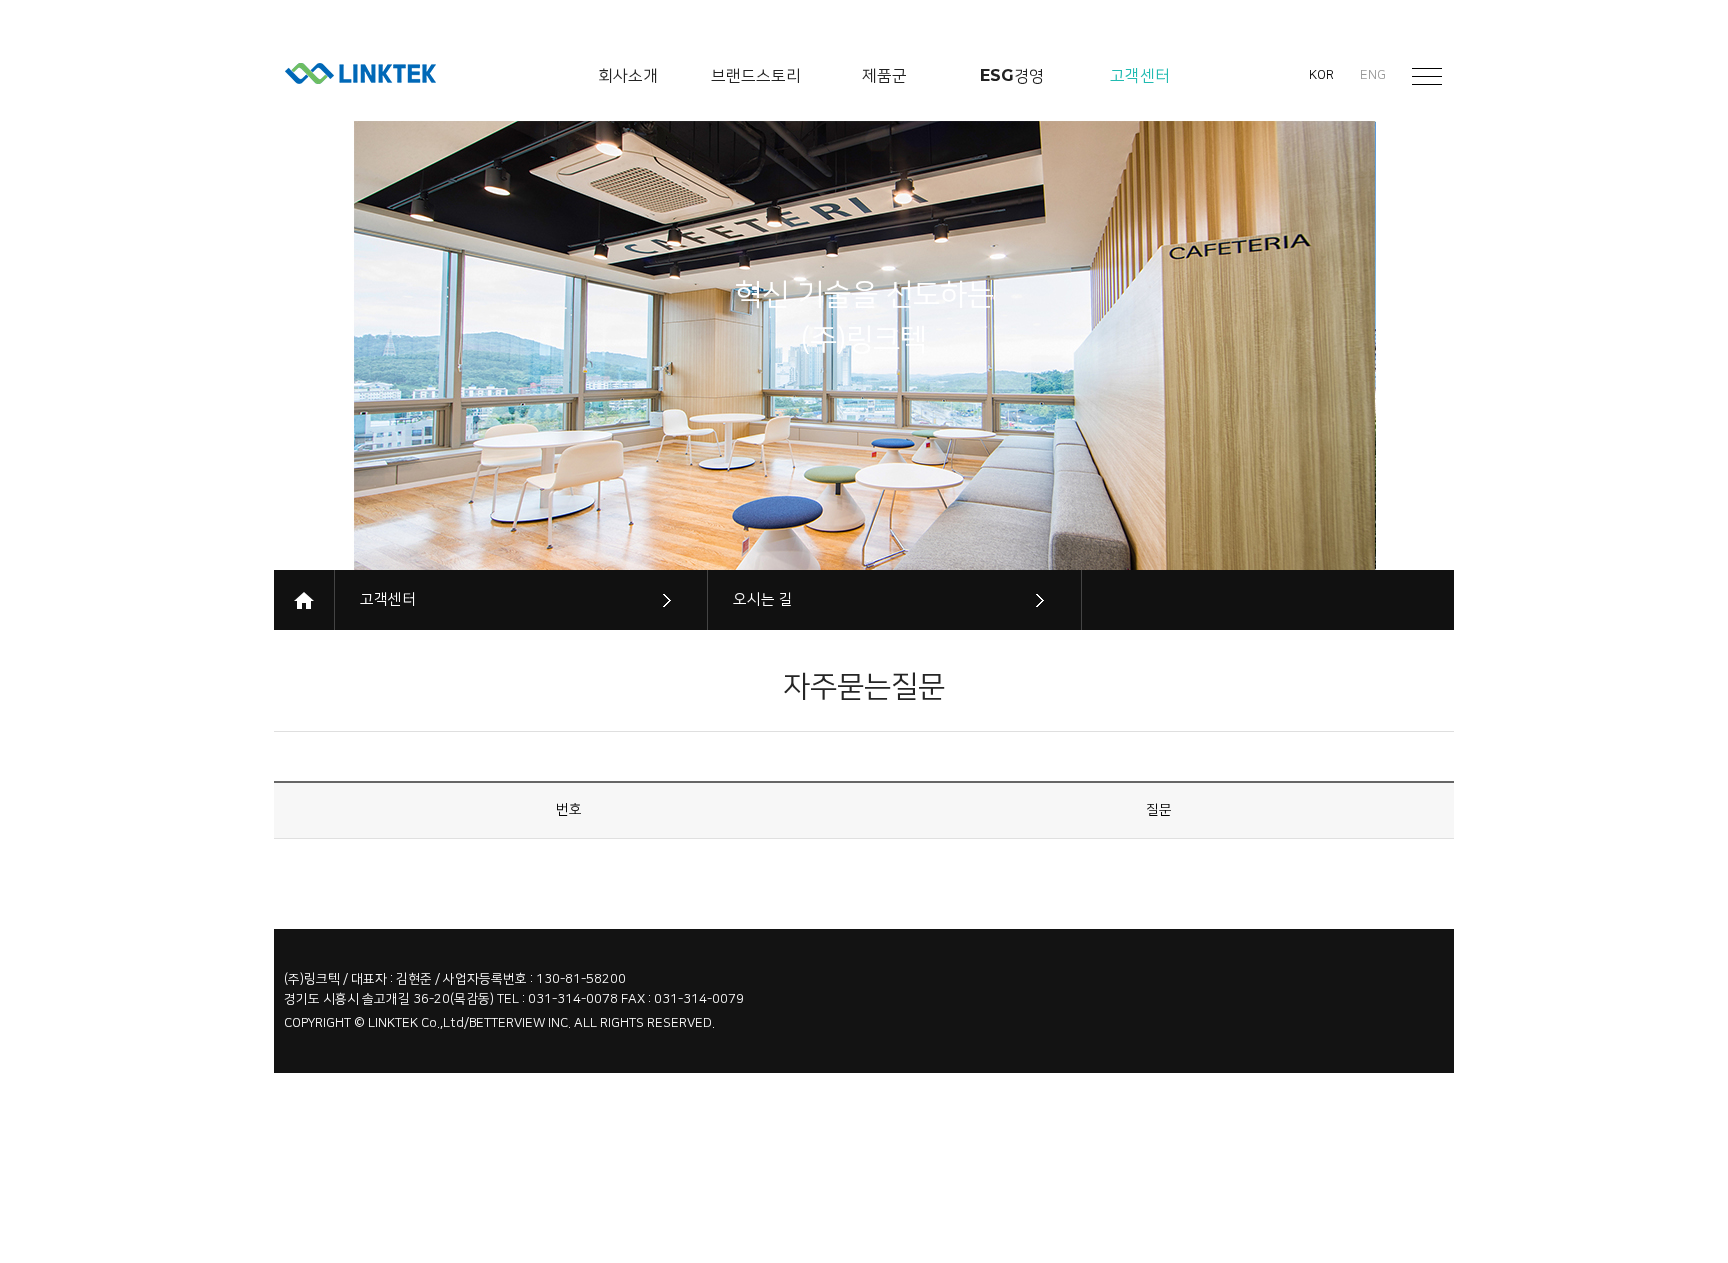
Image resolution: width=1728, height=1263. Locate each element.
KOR (1321, 75)
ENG (1373, 75)
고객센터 (388, 599)
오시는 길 (763, 599)
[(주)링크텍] (360, 74)
